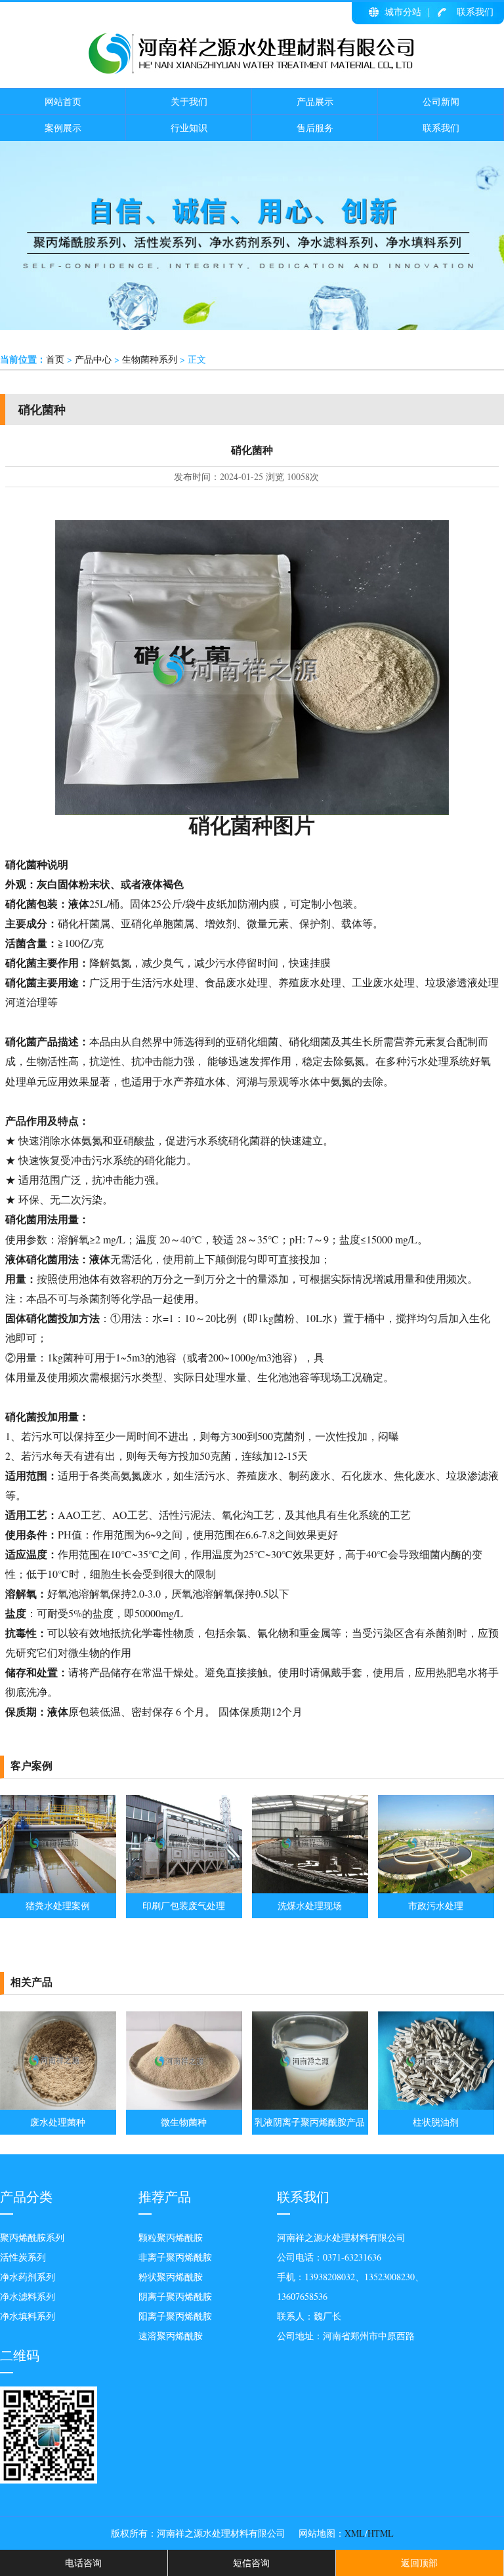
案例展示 (63, 128)
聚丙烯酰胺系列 (32, 2237)
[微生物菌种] (184, 2106)
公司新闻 (441, 101)
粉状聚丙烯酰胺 (171, 2277)
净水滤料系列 (28, 2296)
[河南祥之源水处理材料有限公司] (252, 71)
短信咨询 (251, 2563)
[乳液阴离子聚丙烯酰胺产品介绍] (310, 2106)
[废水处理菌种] (58, 2106)
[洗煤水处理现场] (310, 1890)
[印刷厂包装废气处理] (184, 1890)
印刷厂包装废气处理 (184, 1905)
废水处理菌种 (58, 2122)
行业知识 (189, 128)
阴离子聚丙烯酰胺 (175, 2296)
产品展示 (315, 101)
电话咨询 (83, 2563)
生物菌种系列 (150, 359)
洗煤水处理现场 (310, 1905)
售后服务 (315, 128)
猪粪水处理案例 (58, 1905)
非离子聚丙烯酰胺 (175, 2257)
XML (355, 2533)
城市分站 (403, 11)
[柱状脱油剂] (436, 2106)
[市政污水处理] (436, 1890)
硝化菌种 (231, 825)
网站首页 (63, 101)
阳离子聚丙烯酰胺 (175, 2316)
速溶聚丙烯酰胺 (171, 2336)
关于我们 (189, 101)
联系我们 (475, 11)
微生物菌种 (184, 2122)
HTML (381, 2533)
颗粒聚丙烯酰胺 (171, 2237)
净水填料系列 (28, 2316)
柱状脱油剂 (436, 2122)
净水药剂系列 (28, 2277)
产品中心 (93, 359)
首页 (55, 359)
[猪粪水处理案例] (58, 1890)
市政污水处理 (436, 1905)
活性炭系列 (23, 2257)
